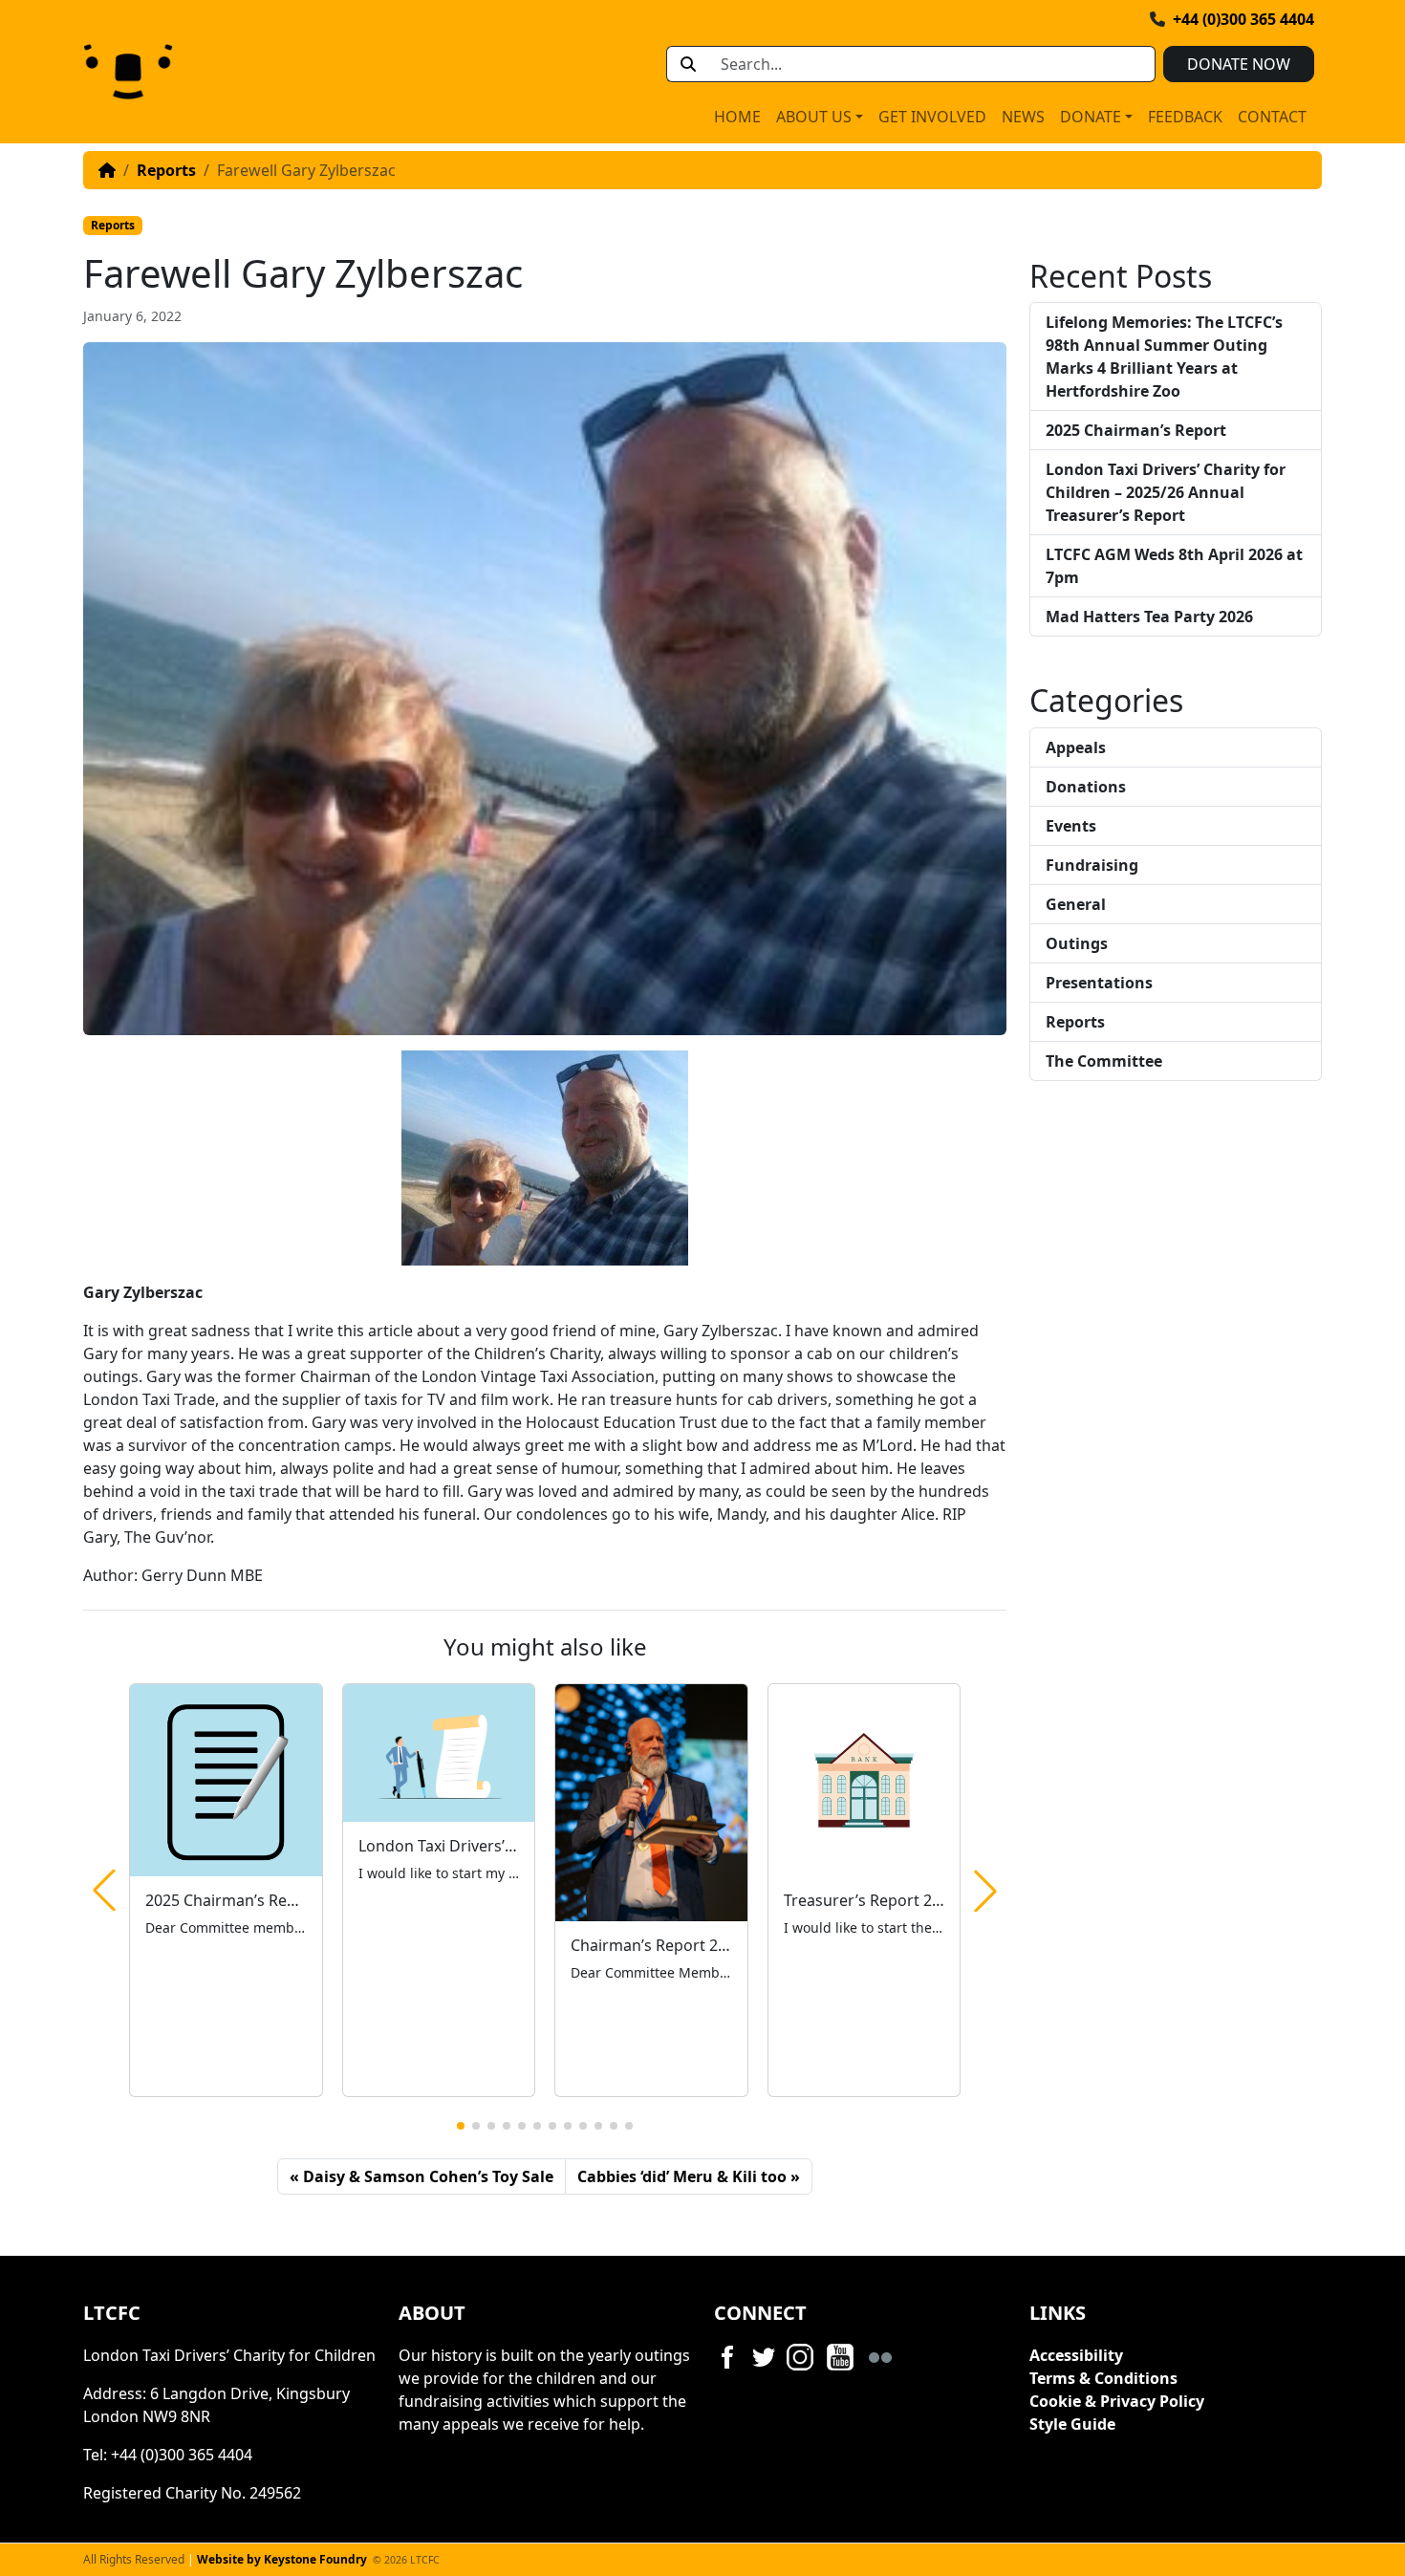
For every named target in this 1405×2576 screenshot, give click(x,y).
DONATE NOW (1239, 64)
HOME (737, 117)
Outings (1077, 943)
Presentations (1099, 983)
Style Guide (1072, 2424)
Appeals (1076, 747)
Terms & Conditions (1103, 2378)
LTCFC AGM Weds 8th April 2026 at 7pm (1174, 566)
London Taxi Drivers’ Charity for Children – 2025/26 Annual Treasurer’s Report (1166, 492)
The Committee (1104, 1061)
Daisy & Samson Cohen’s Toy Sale (428, 2176)
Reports (166, 170)
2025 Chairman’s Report (1136, 430)
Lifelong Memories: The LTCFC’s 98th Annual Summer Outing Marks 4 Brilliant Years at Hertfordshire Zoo (1164, 357)
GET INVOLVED (932, 117)
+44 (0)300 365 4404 (1243, 19)
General (1076, 904)
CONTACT (1272, 117)
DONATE (1091, 117)
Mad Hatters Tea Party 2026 (1149, 617)
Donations (1086, 787)
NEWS (1023, 117)
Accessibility (1076, 2355)
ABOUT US (814, 117)
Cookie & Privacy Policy (1117, 2401)
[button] (461, 2126)
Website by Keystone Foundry (282, 2559)
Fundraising (1092, 865)
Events (1071, 826)
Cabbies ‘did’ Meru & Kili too (682, 2176)
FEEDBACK (1185, 117)
